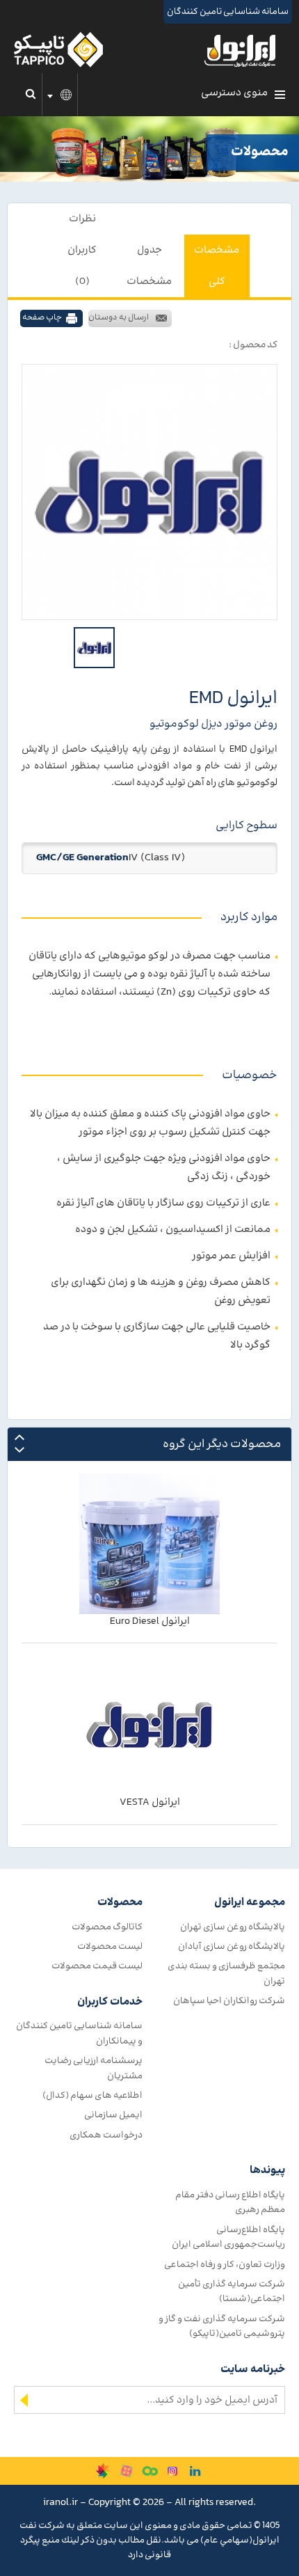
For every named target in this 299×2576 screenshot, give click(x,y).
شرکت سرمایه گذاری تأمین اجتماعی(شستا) (232, 2291)
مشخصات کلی (217, 266)
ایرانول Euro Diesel (150, 1621)
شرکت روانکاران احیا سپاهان (229, 2001)
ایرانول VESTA (150, 1802)
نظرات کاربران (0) (82, 250)
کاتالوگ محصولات (107, 1927)
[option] (149, 492)
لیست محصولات (110, 1946)
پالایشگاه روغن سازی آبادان (232, 1946)
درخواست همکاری (106, 2135)
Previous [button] (19, 1438)
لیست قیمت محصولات (97, 1966)
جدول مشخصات (149, 266)
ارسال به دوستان (119, 318)
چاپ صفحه (42, 318)
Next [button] (19, 1450)
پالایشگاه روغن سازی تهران (233, 1927)
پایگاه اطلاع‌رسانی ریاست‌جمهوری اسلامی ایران (228, 2237)
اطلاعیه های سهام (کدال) (92, 2095)
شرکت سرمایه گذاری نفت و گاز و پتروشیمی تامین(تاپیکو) (222, 2326)
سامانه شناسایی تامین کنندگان (228, 12)
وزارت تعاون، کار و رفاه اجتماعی (225, 2265)
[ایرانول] (241, 54)
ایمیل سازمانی (113, 2115)
